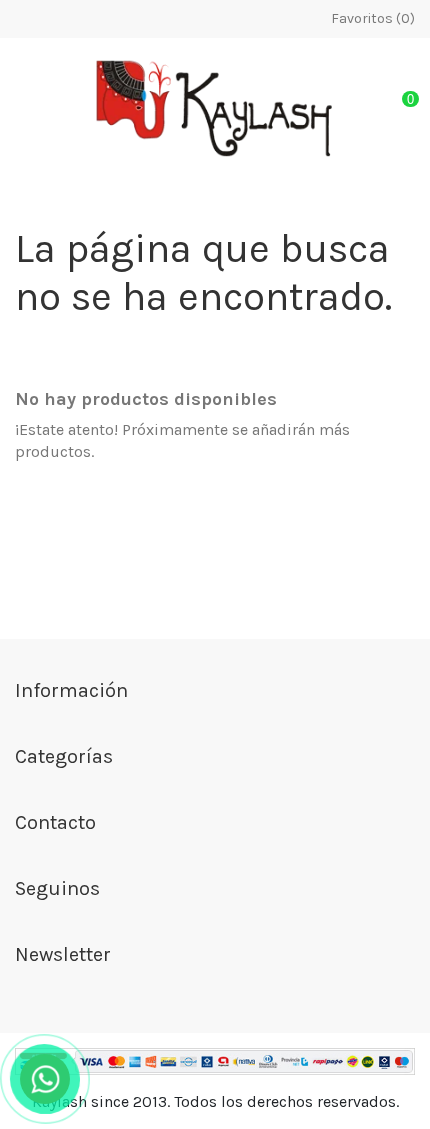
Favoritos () (371, 18)
